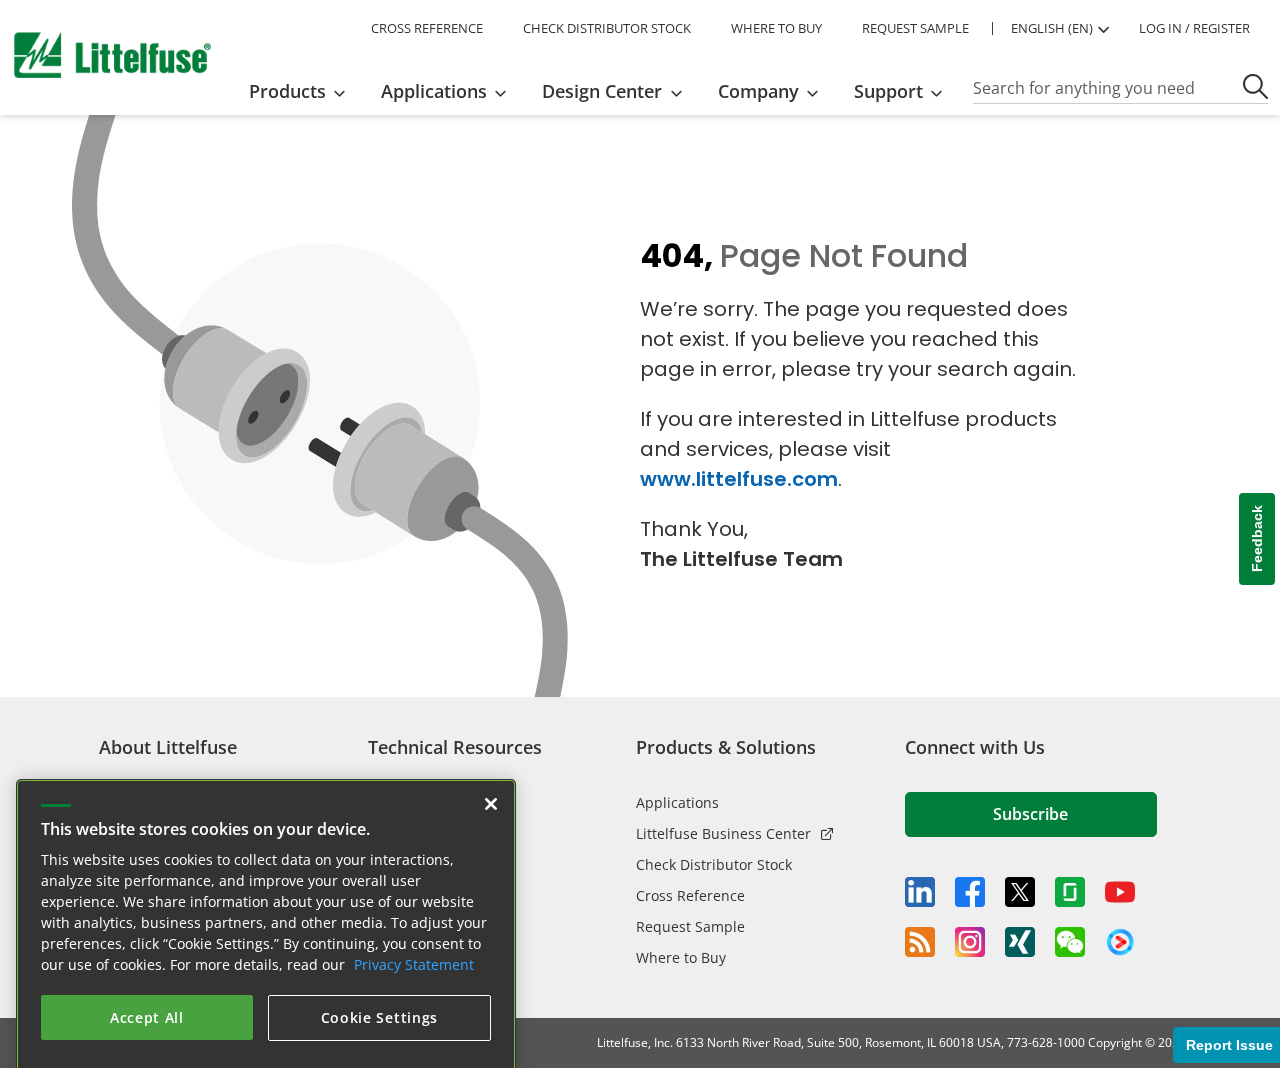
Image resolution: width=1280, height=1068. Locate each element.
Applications (677, 802)
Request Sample (690, 926)
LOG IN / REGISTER (1194, 28)
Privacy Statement (414, 937)
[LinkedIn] (920, 892)
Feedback (1257, 539)
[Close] (491, 777)
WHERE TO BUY (776, 28)
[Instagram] (970, 942)
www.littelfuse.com (739, 479)
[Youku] (1120, 943)
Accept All (147, 990)
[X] (1020, 892)
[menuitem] (303, 91)
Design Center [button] (602, 91)
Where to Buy (681, 957)
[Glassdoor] (1070, 892)
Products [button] (287, 91)
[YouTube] (1120, 892)
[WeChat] (1070, 942)
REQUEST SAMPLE (915, 28)
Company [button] (758, 91)
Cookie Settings (380, 990)
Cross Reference (690, 895)
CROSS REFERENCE (427, 28)
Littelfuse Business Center (723, 833)
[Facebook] (970, 892)
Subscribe (1030, 814)
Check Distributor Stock (714, 864)
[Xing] (1020, 942)
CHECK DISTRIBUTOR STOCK (607, 28)
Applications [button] (434, 91)
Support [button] (888, 91)
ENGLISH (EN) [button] (1052, 28)
